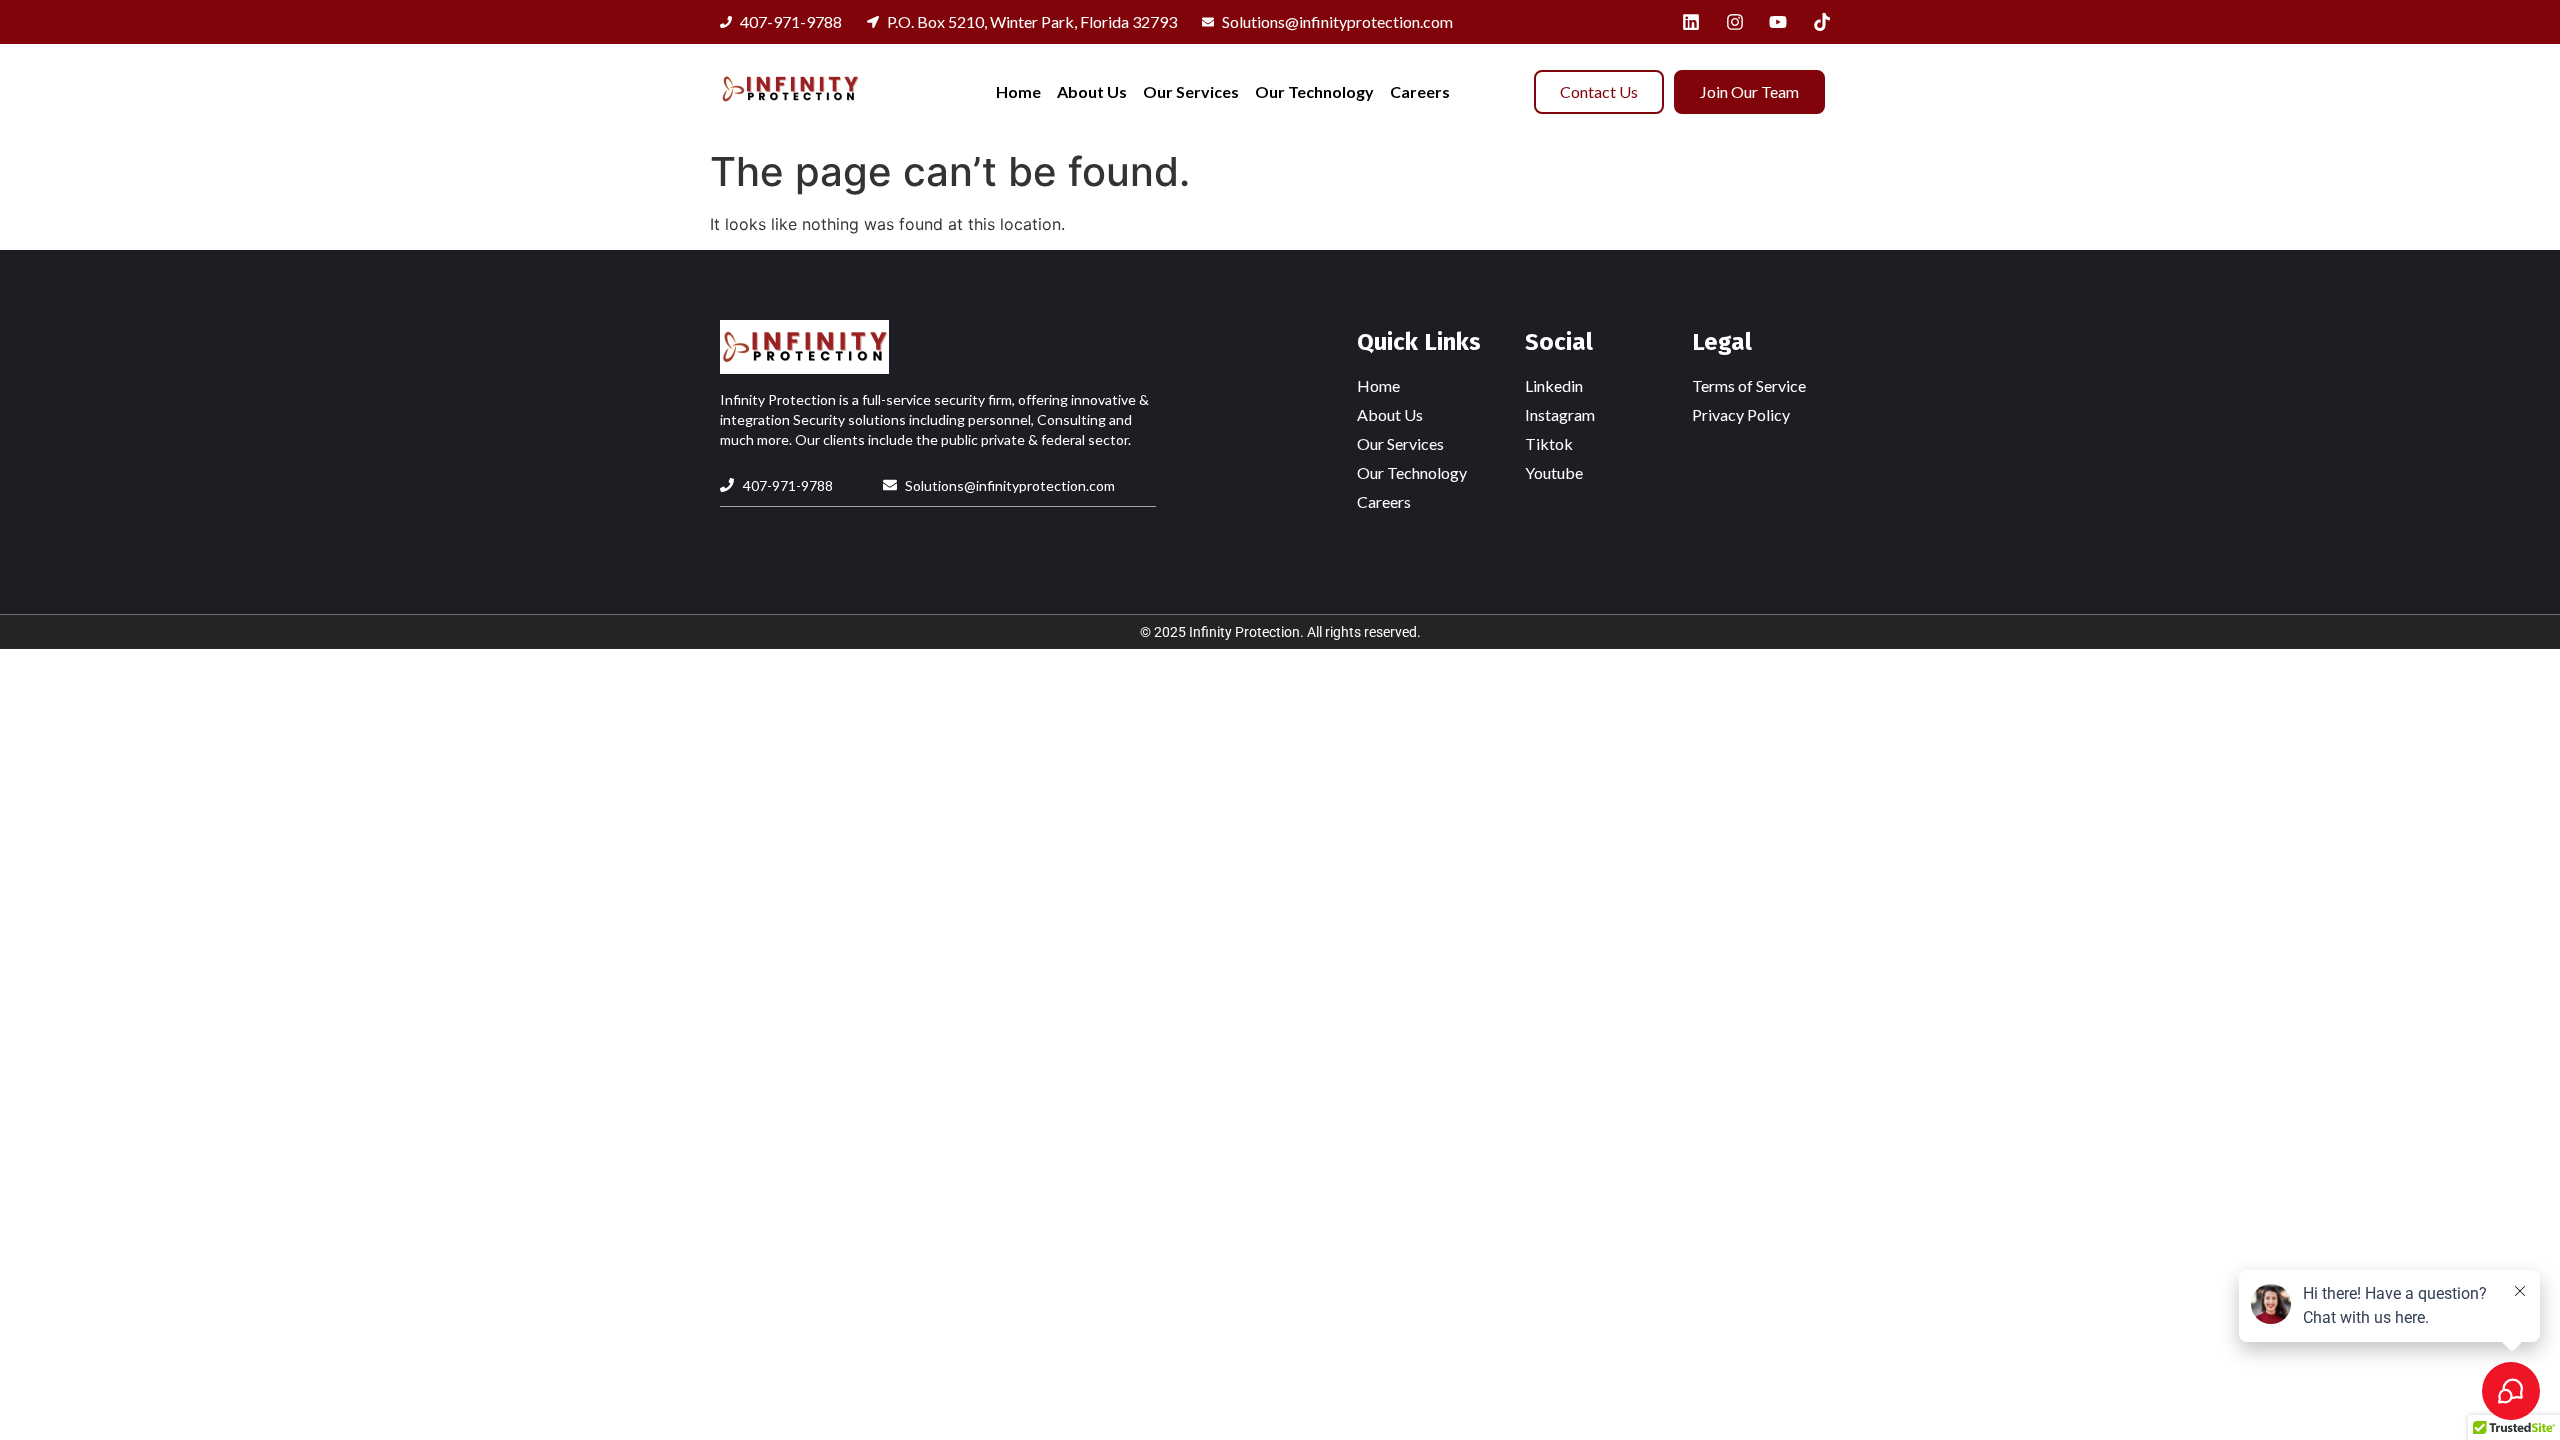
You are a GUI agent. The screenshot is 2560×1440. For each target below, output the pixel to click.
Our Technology (1314, 91)
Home (1018, 91)
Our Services (1191, 91)
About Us (1092, 91)
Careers (1420, 91)
